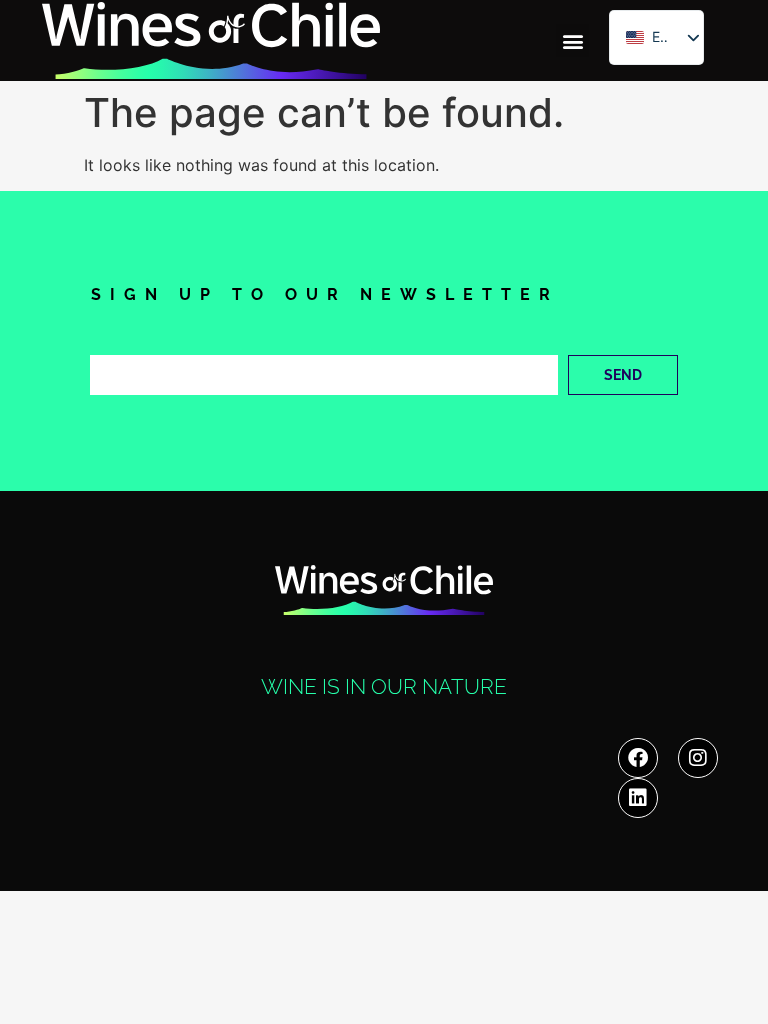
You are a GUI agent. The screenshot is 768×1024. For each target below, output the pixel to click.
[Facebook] (638, 758)
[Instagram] (698, 758)
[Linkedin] (638, 798)
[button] (572, 40)
